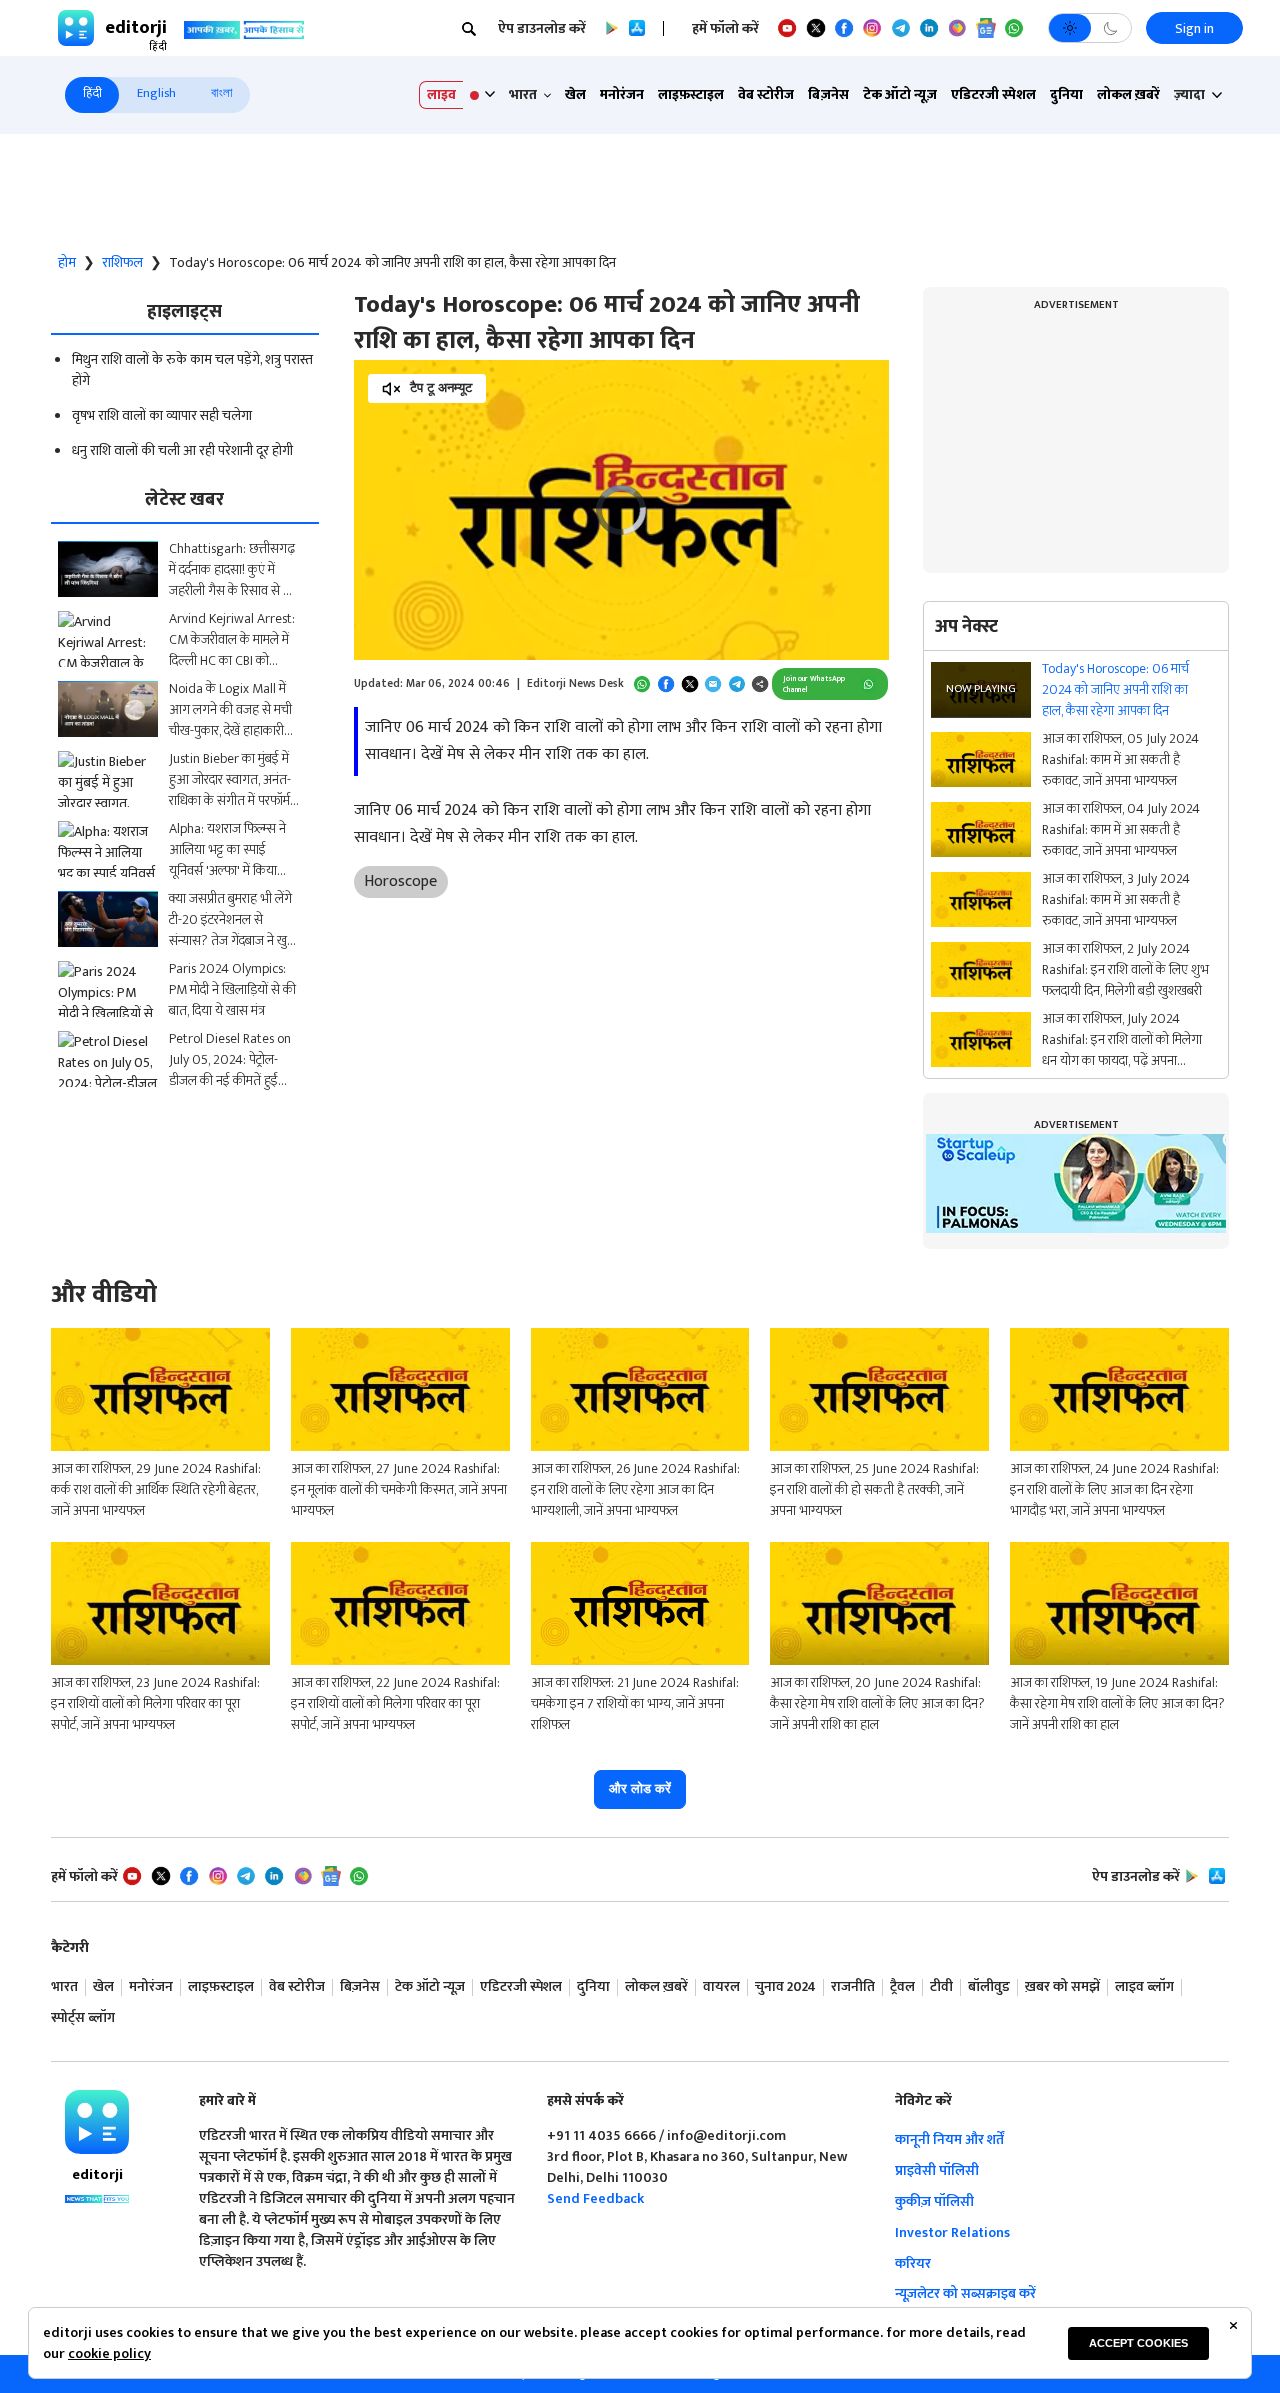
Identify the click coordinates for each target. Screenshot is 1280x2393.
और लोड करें (640, 1788)
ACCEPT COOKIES (1138, 2343)
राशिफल (122, 263)
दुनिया (1066, 94)
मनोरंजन (622, 94)
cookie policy (109, 2353)
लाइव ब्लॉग (1144, 1987)
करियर (913, 2263)
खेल (575, 94)
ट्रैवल (902, 1987)
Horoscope (400, 881)
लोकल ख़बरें (1128, 94)
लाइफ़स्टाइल (691, 94)
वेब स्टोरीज (766, 94)
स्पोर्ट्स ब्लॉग (83, 2018)
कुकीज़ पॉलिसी (934, 2201)
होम (67, 263)
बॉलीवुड (989, 1987)
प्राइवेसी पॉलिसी (937, 2170)
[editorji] (97, 2122)
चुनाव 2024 (785, 1987)
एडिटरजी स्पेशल (993, 94)
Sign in (1194, 28)
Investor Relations (952, 2232)
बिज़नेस (828, 94)
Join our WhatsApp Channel (814, 684)
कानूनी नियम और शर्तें (949, 2139)
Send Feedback (595, 2198)
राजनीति (853, 1987)
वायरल (721, 1987)
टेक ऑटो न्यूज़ (900, 94)
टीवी (941, 1987)
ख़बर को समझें (1062, 1987)
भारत (64, 1987)
